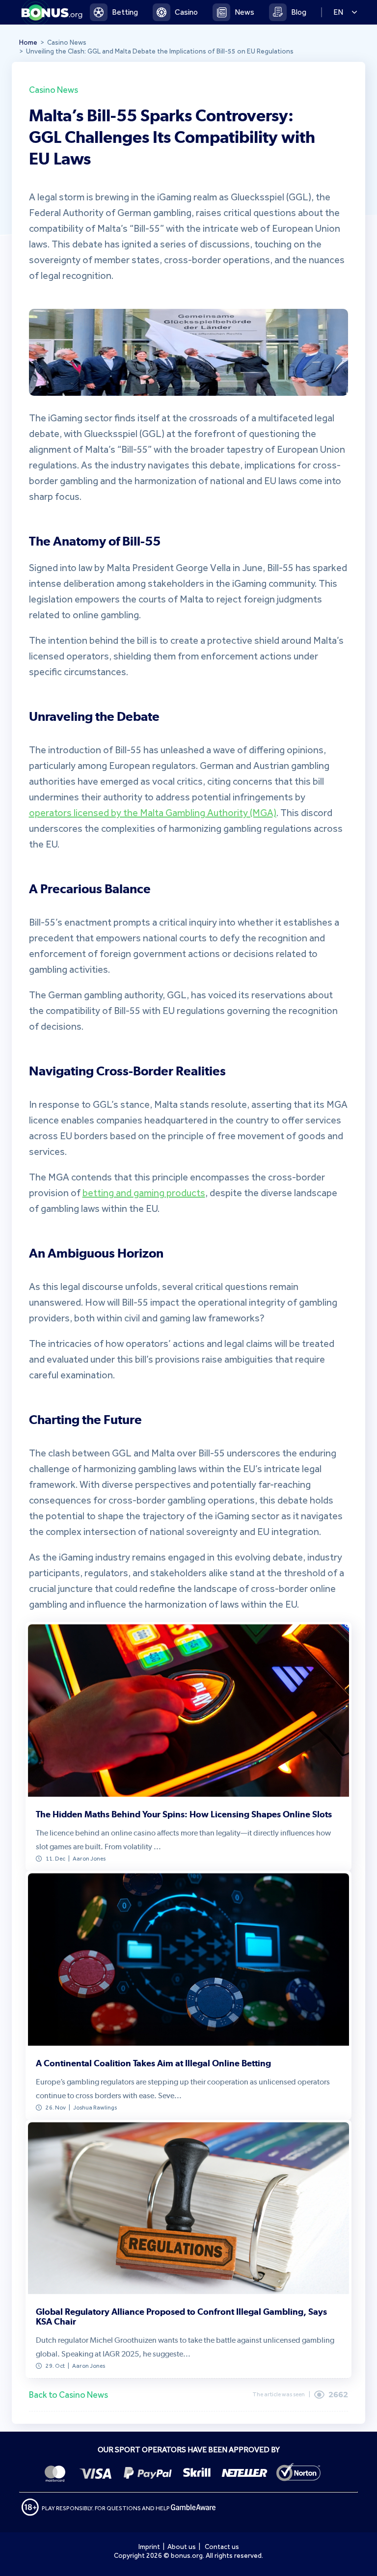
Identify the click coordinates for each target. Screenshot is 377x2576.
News (244, 12)
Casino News (54, 89)
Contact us (222, 2547)
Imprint (149, 2547)
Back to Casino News (68, 2395)
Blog (299, 12)
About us (182, 2547)
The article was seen (279, 2394)
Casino (186, 12)
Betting (125, 12)
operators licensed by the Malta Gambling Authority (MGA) (153, 813)
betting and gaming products (144, 1193)
